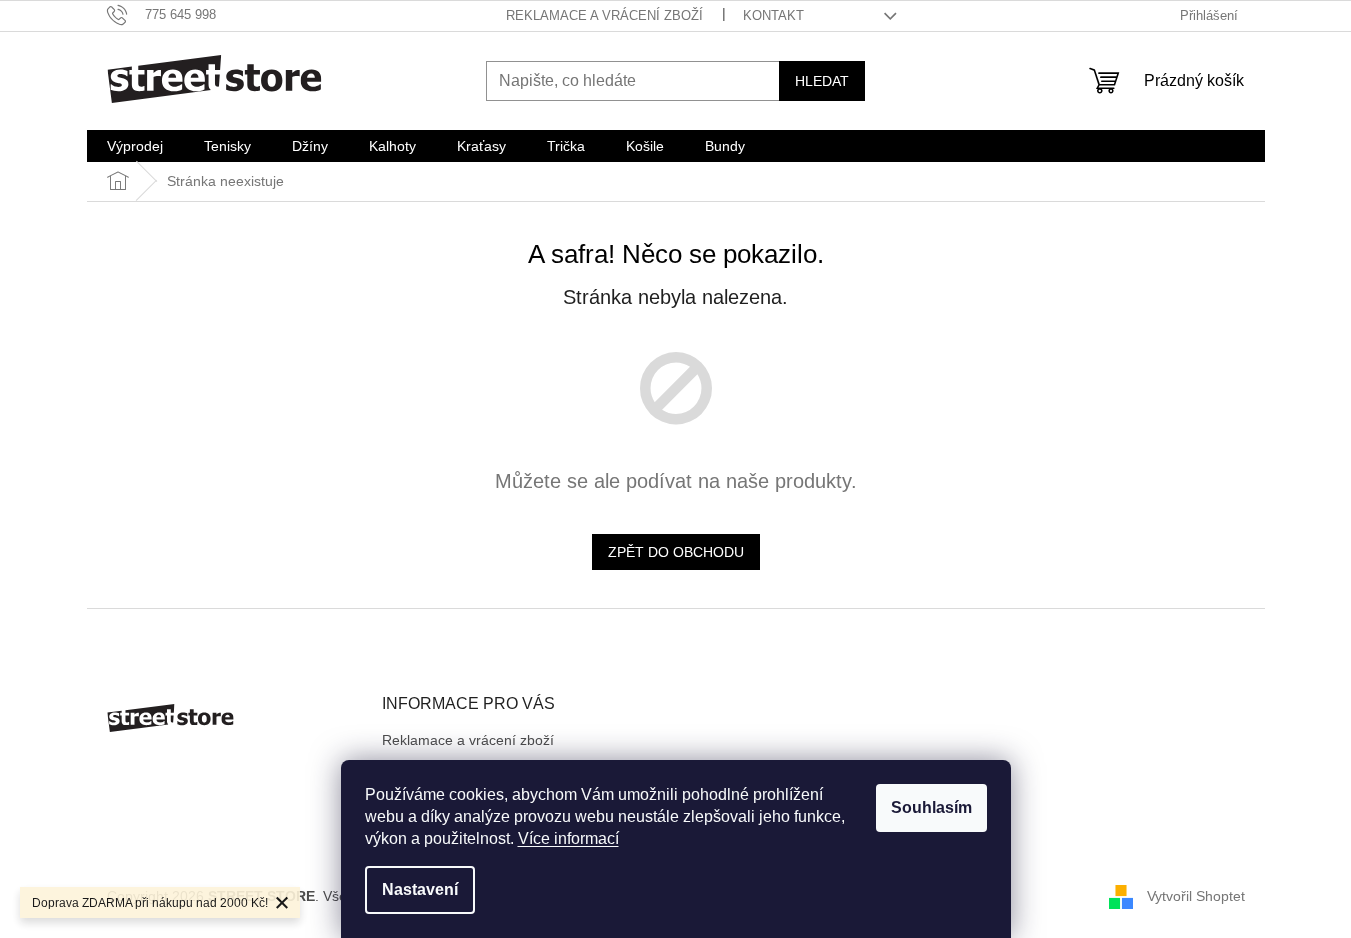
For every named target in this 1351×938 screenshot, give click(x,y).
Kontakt (773, 15)
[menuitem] (135, 146)
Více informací (568, 838)
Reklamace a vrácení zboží (604, 15)
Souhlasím (931, 807)
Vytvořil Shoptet (1196, 896)
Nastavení (420, 889)
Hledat (822, 81)
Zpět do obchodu (676, 552)
